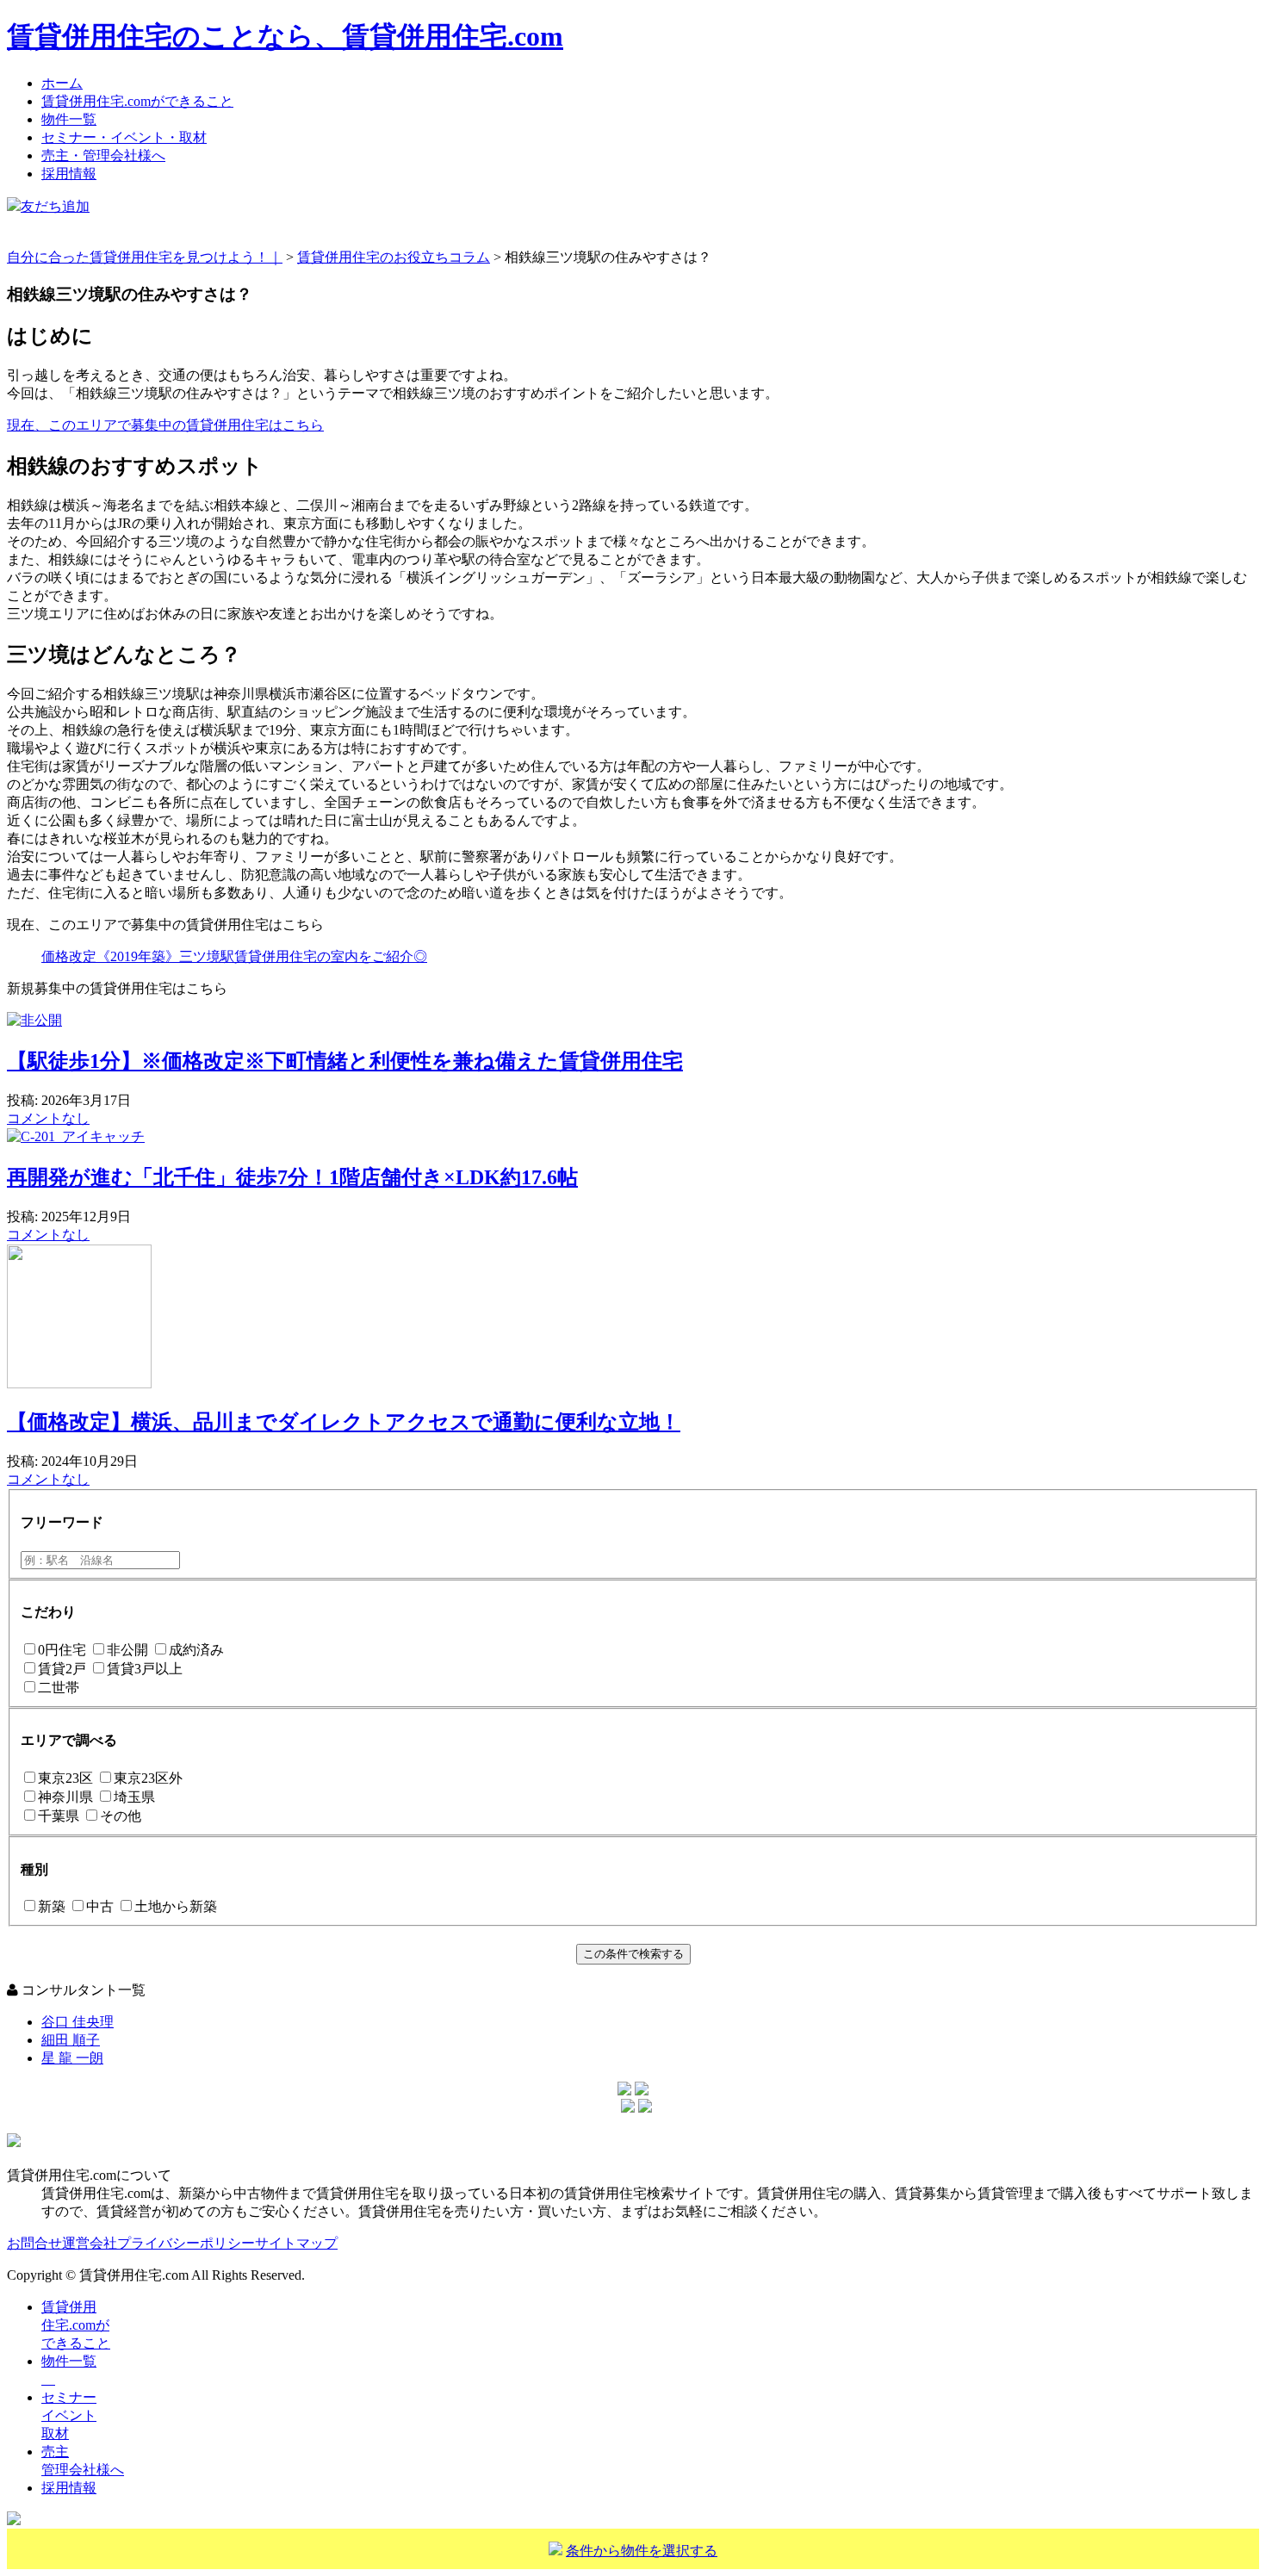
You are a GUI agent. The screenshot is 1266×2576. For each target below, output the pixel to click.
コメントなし (48, 1118)
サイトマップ (296, 2243)
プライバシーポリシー (186, 2243)
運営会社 (90, 2243)
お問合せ (34, 2243)
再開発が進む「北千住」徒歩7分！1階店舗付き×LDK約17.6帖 (292, 1177)
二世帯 (59, 1688)
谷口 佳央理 (78, 2022)
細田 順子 (71, 2040)
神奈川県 (65, 1797)
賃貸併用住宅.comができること (137, 101)
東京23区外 (148, 1778)
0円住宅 (62, 1650)
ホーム (62, 83)
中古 (100, 1906)
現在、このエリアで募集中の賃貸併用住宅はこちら (165, 425)
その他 (121, 1816)
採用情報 (69, 174)
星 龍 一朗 (72, 2058)
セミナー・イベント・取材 (124, 137)
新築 (52, 1906)
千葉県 (59, 1816)
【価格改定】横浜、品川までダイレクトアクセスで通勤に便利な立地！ (344, 1422)
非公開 (127, 1650)
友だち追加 (55, 206)
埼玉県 (134, 1797)
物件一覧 (69, 119)
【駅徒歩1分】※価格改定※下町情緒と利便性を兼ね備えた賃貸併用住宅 (345, 1061)
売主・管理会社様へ (103, 155)
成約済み (196, 1650)
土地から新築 (176, 1906)
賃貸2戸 (62, 1669)
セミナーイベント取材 (69, 2415)
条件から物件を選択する (642, 2551)
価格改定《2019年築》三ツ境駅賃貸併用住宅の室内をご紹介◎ (234, 956)
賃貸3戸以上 (145, 1669)
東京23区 (65, 1778)
